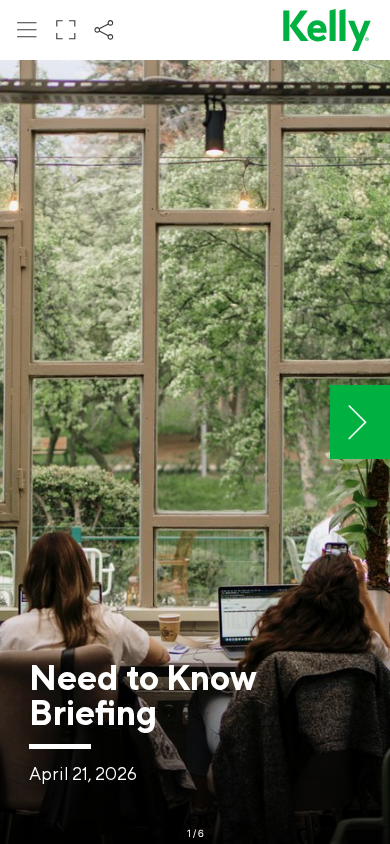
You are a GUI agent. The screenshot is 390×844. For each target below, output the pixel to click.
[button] (27, 30)
